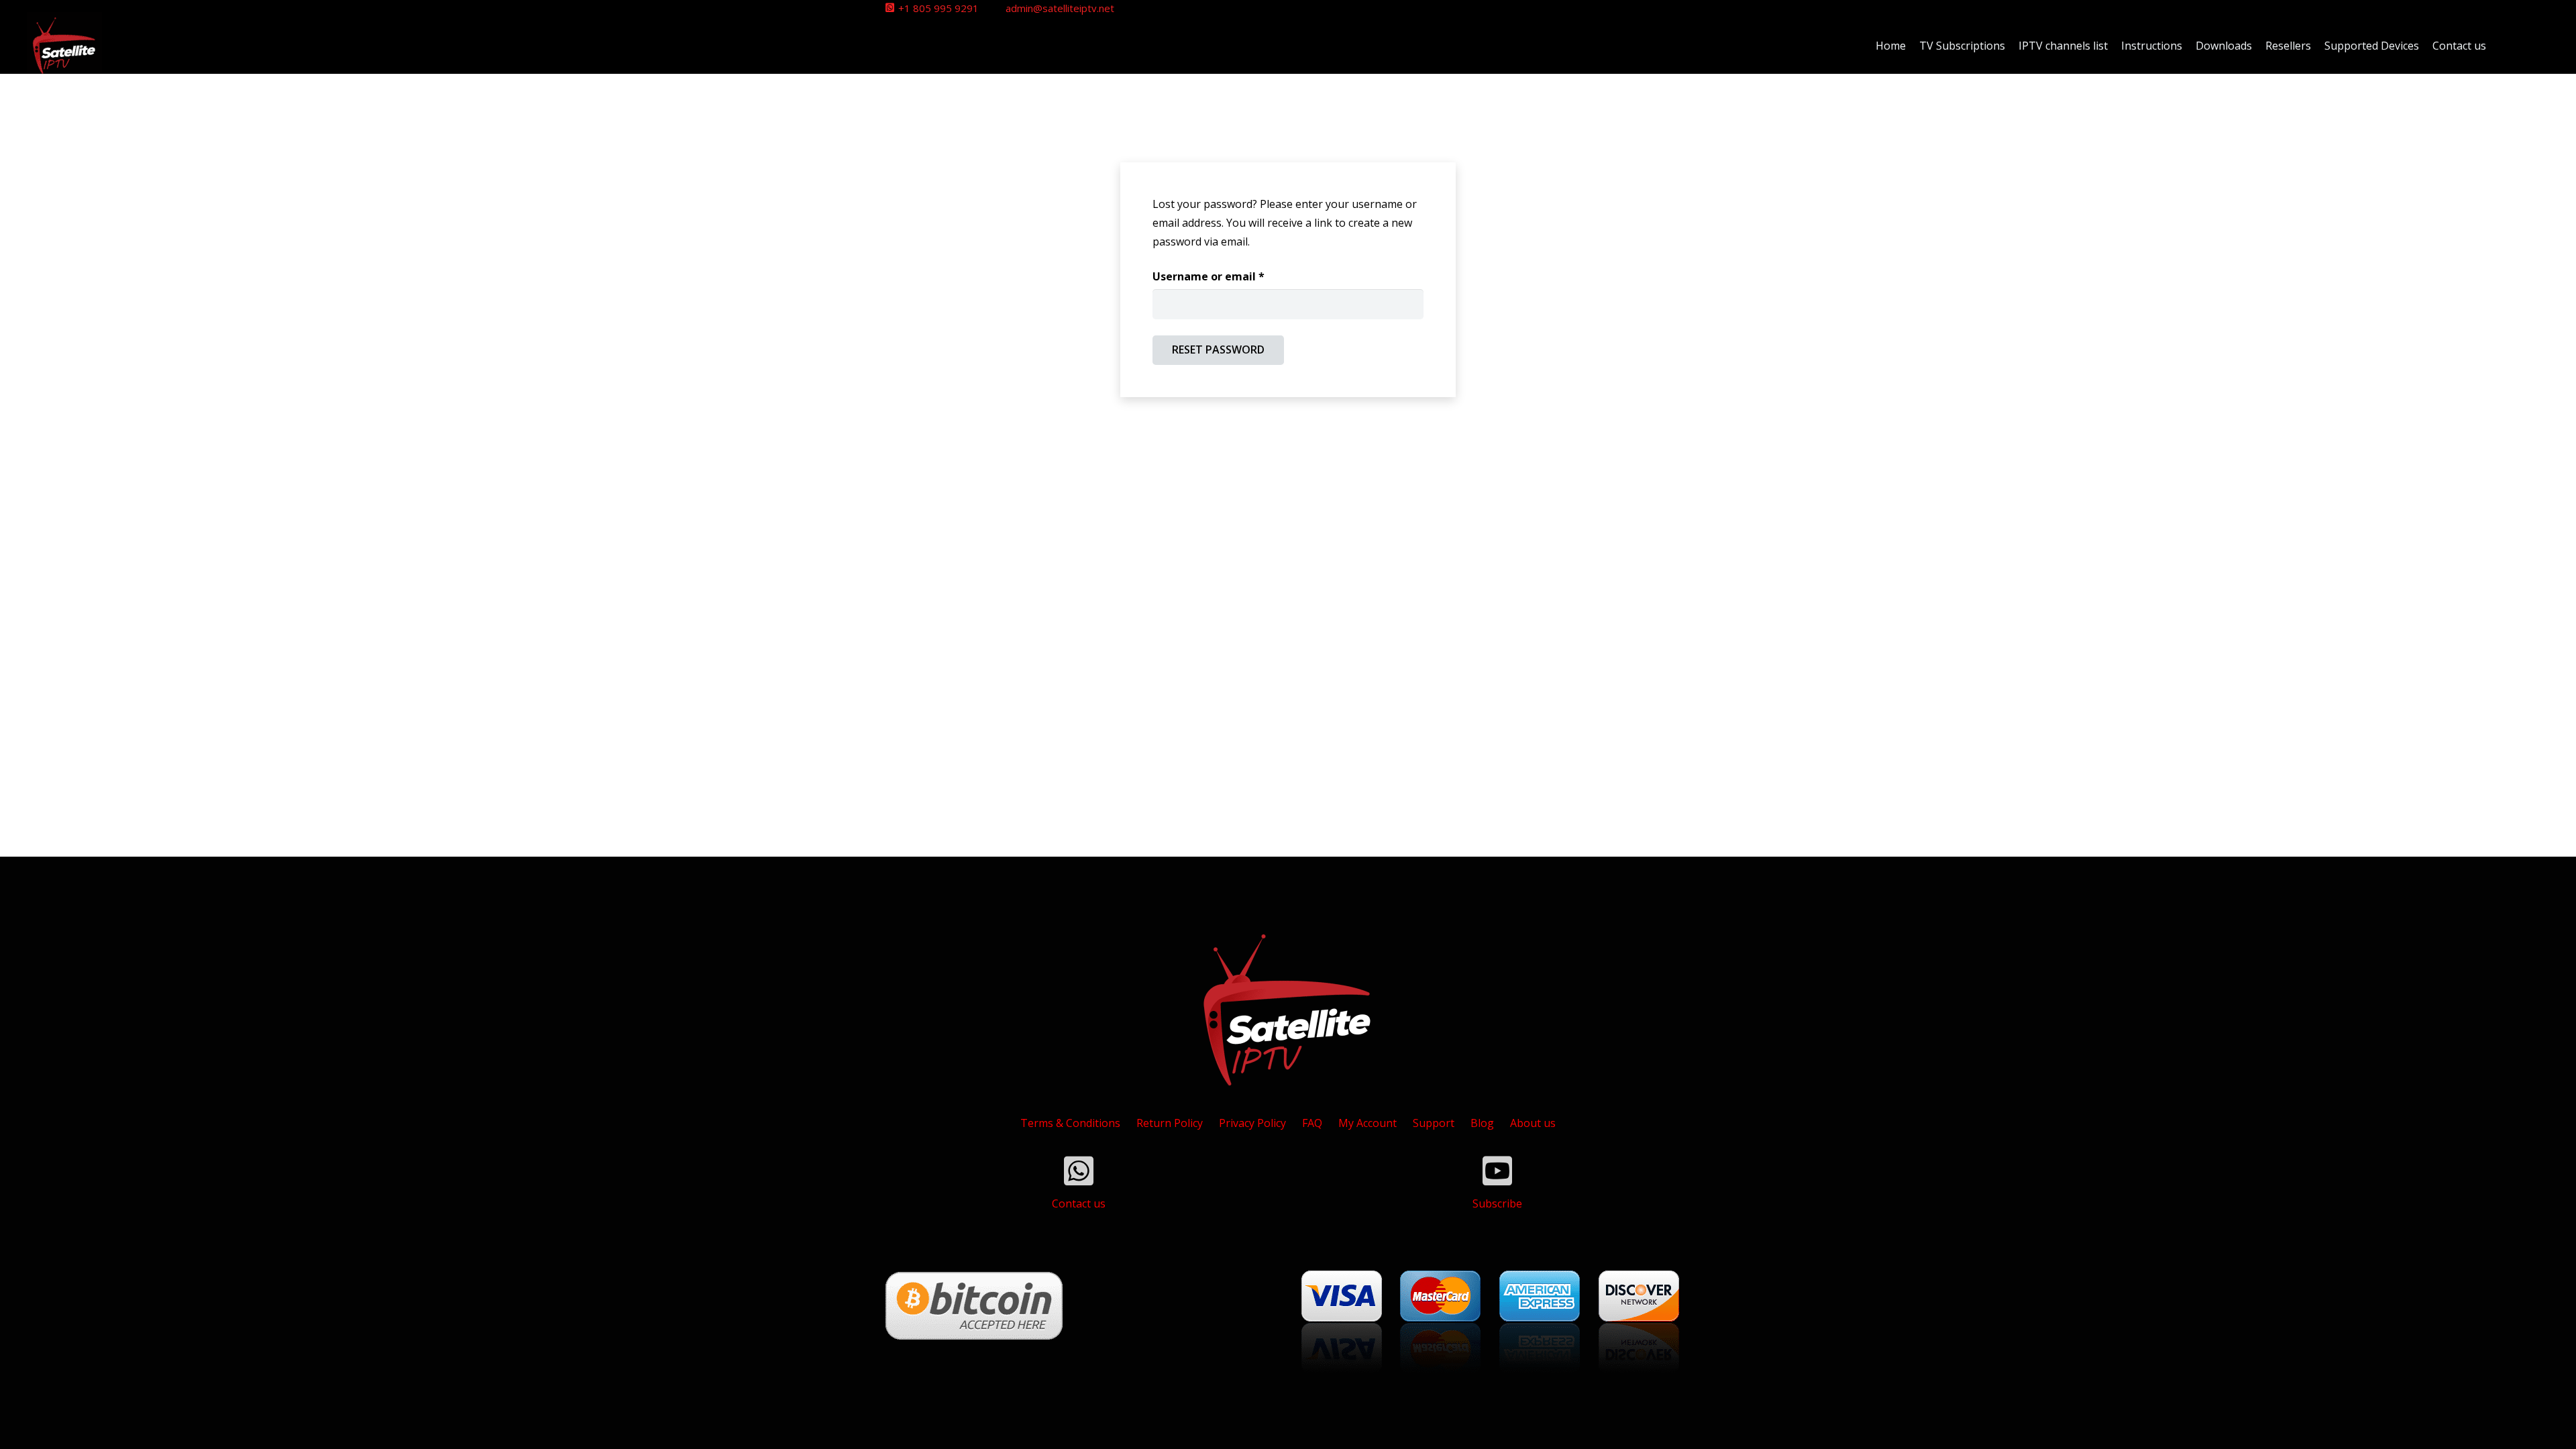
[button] (2506, 46)
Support (1434, 1123)
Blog (1482, 1123)
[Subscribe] (1497, 1171)
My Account (1367, 1123)
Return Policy (1170, 1123)
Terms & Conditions (1070, 1123)
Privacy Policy (1252, 1123)
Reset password (1218, 350)
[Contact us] (1079, 1171)
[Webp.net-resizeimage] (64, 46)
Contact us (1079, 1203)
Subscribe (1497, 1203)
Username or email (1232, 276)
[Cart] (2534, 45)
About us (1533, 1123)
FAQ (1312, 1123)
